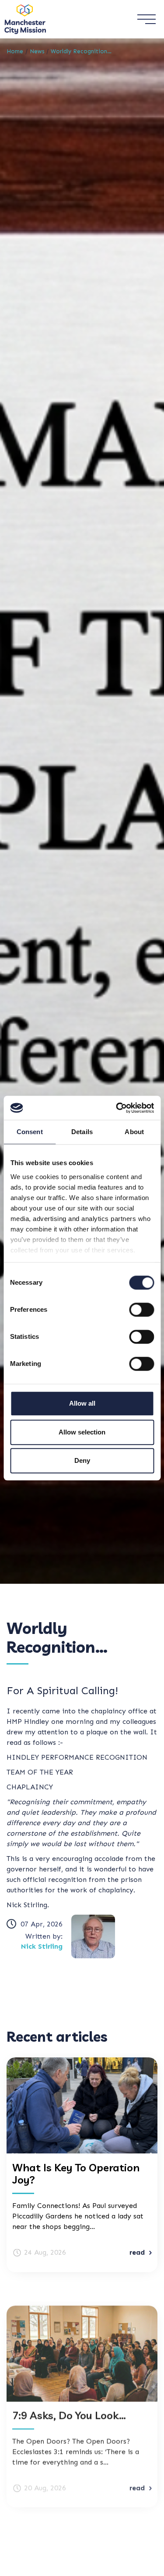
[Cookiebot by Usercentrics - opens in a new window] (117, 1108)
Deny (82, 1460)
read (137, 2252)
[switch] (141, 1310)
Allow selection (82, 1432)
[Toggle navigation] (146, 19)
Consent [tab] (30, 1132)
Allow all (82, 1403)
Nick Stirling (42, 1946)
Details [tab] (82, 1132)
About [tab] (134, 1132)
